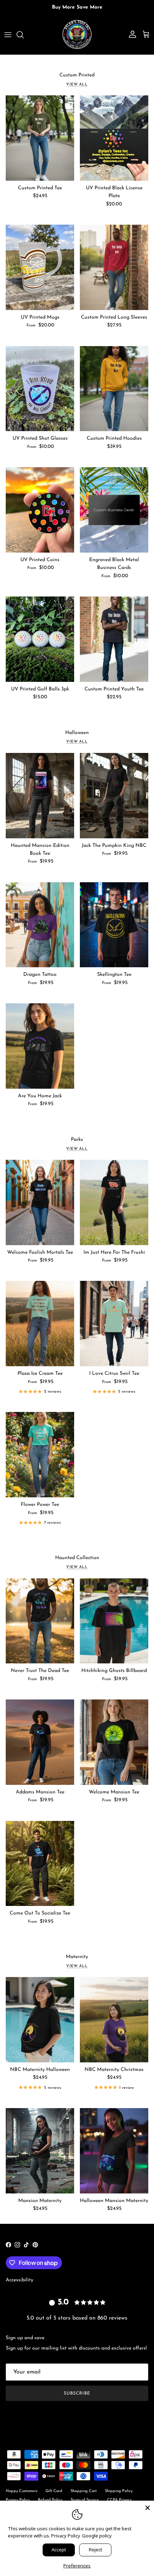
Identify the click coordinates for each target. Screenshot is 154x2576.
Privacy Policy (66, 2536)
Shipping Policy (119, 2491)
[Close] (148, 2507)
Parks (77, 1140)
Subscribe (77, 2393)
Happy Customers (21, 2491)
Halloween (77, 733)
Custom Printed (77, 75)
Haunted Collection (77, 1558)
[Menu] (8, 35)
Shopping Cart (84, 2491)
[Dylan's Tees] (77, 35)
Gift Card (54, 2491)
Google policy (97, 2536)
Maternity (77, 1957)
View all (77, 84)
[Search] (24, 35)
